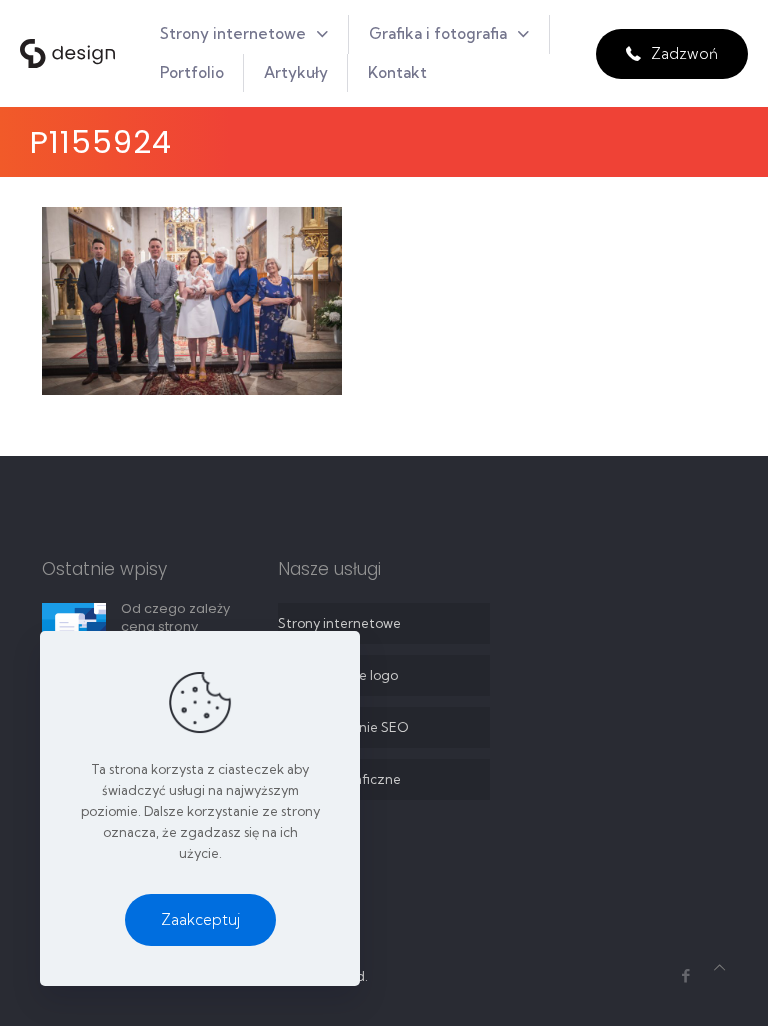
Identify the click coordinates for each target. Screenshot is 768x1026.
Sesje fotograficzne (339, 779)
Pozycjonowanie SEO (343, 727)
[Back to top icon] (719, 967)
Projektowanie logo (338, 675)
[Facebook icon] (685, 975)
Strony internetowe (339, 623)
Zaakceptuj (200, 919)
